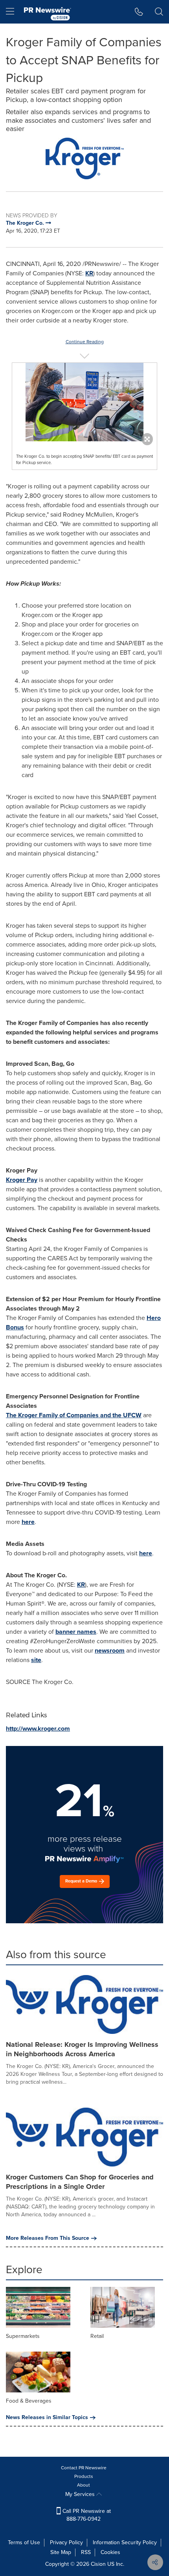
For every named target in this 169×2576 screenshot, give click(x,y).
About (84, 2485)
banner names (76, 1632)
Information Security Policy (125, 2542)
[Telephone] (139, 12)
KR (89, 273)
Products (84, 2476)
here (28, 1522)
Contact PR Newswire (84, 2468)
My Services (81, 2494)
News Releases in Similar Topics (47, 2418)
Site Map (61, 2552)
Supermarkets (23, 2336)
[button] (84, 158)
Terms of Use (24, 2542)
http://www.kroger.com (38, 1729)
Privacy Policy (66, 2542)
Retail (97, 2336)
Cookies (110, 2552)
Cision (98, 2564)
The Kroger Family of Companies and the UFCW (74, 1415)
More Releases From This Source (48, 2238)
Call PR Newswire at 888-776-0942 (86, 2515)
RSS (86, 2552)
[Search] (159, 12)
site (36, 1660)
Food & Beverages (29, 2401)
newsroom (110, 1650)
